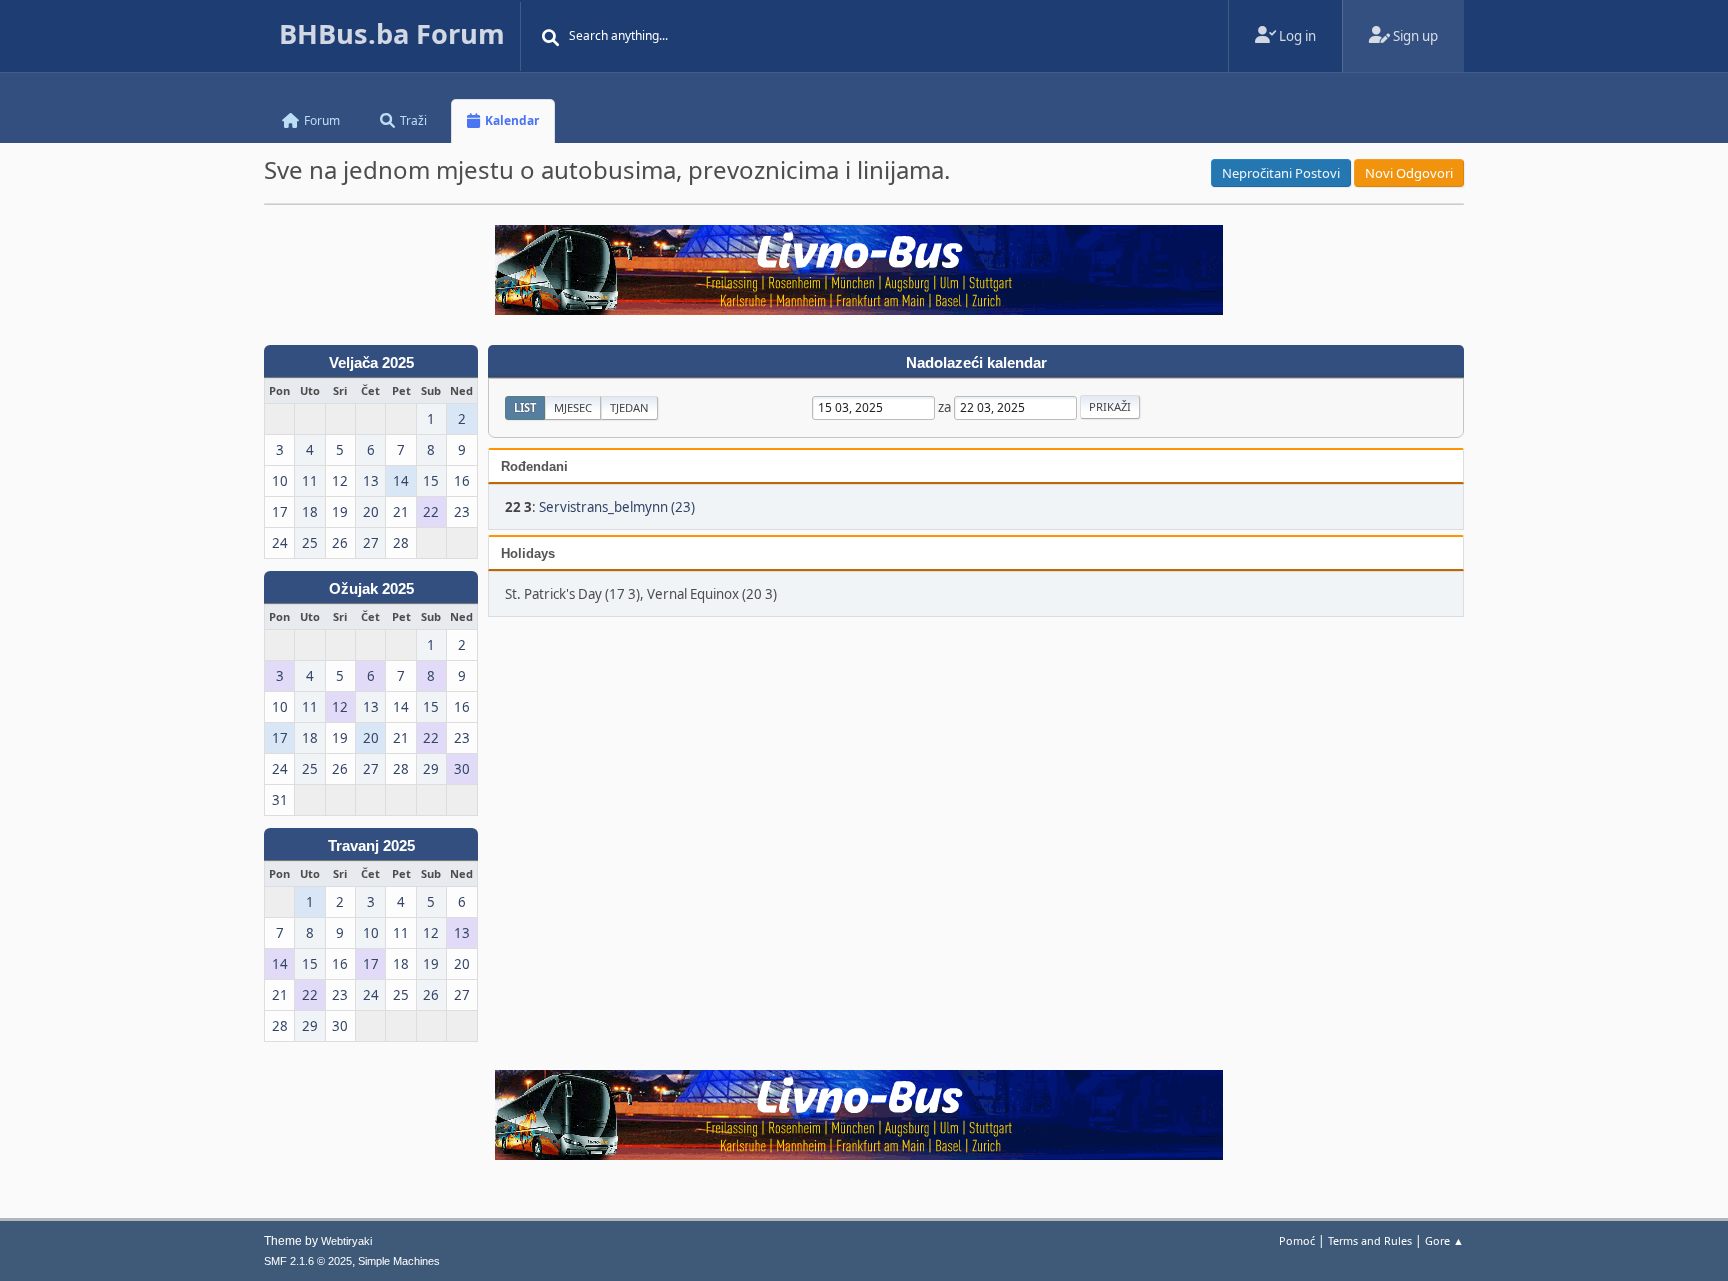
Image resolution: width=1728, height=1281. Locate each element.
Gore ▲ (1444, 1240)
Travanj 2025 (371, 846)
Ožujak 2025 (371, 589)
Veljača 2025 (371, 363)
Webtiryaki (346, 1241)
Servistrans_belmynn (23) (617, 507)
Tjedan (629, 407)
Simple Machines (399, 1261)
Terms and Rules (1370, 1240)
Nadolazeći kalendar (976, 363)
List (525, 407)
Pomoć (1297, 1240)
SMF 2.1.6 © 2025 (308, 1261)
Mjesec (573, 407)
